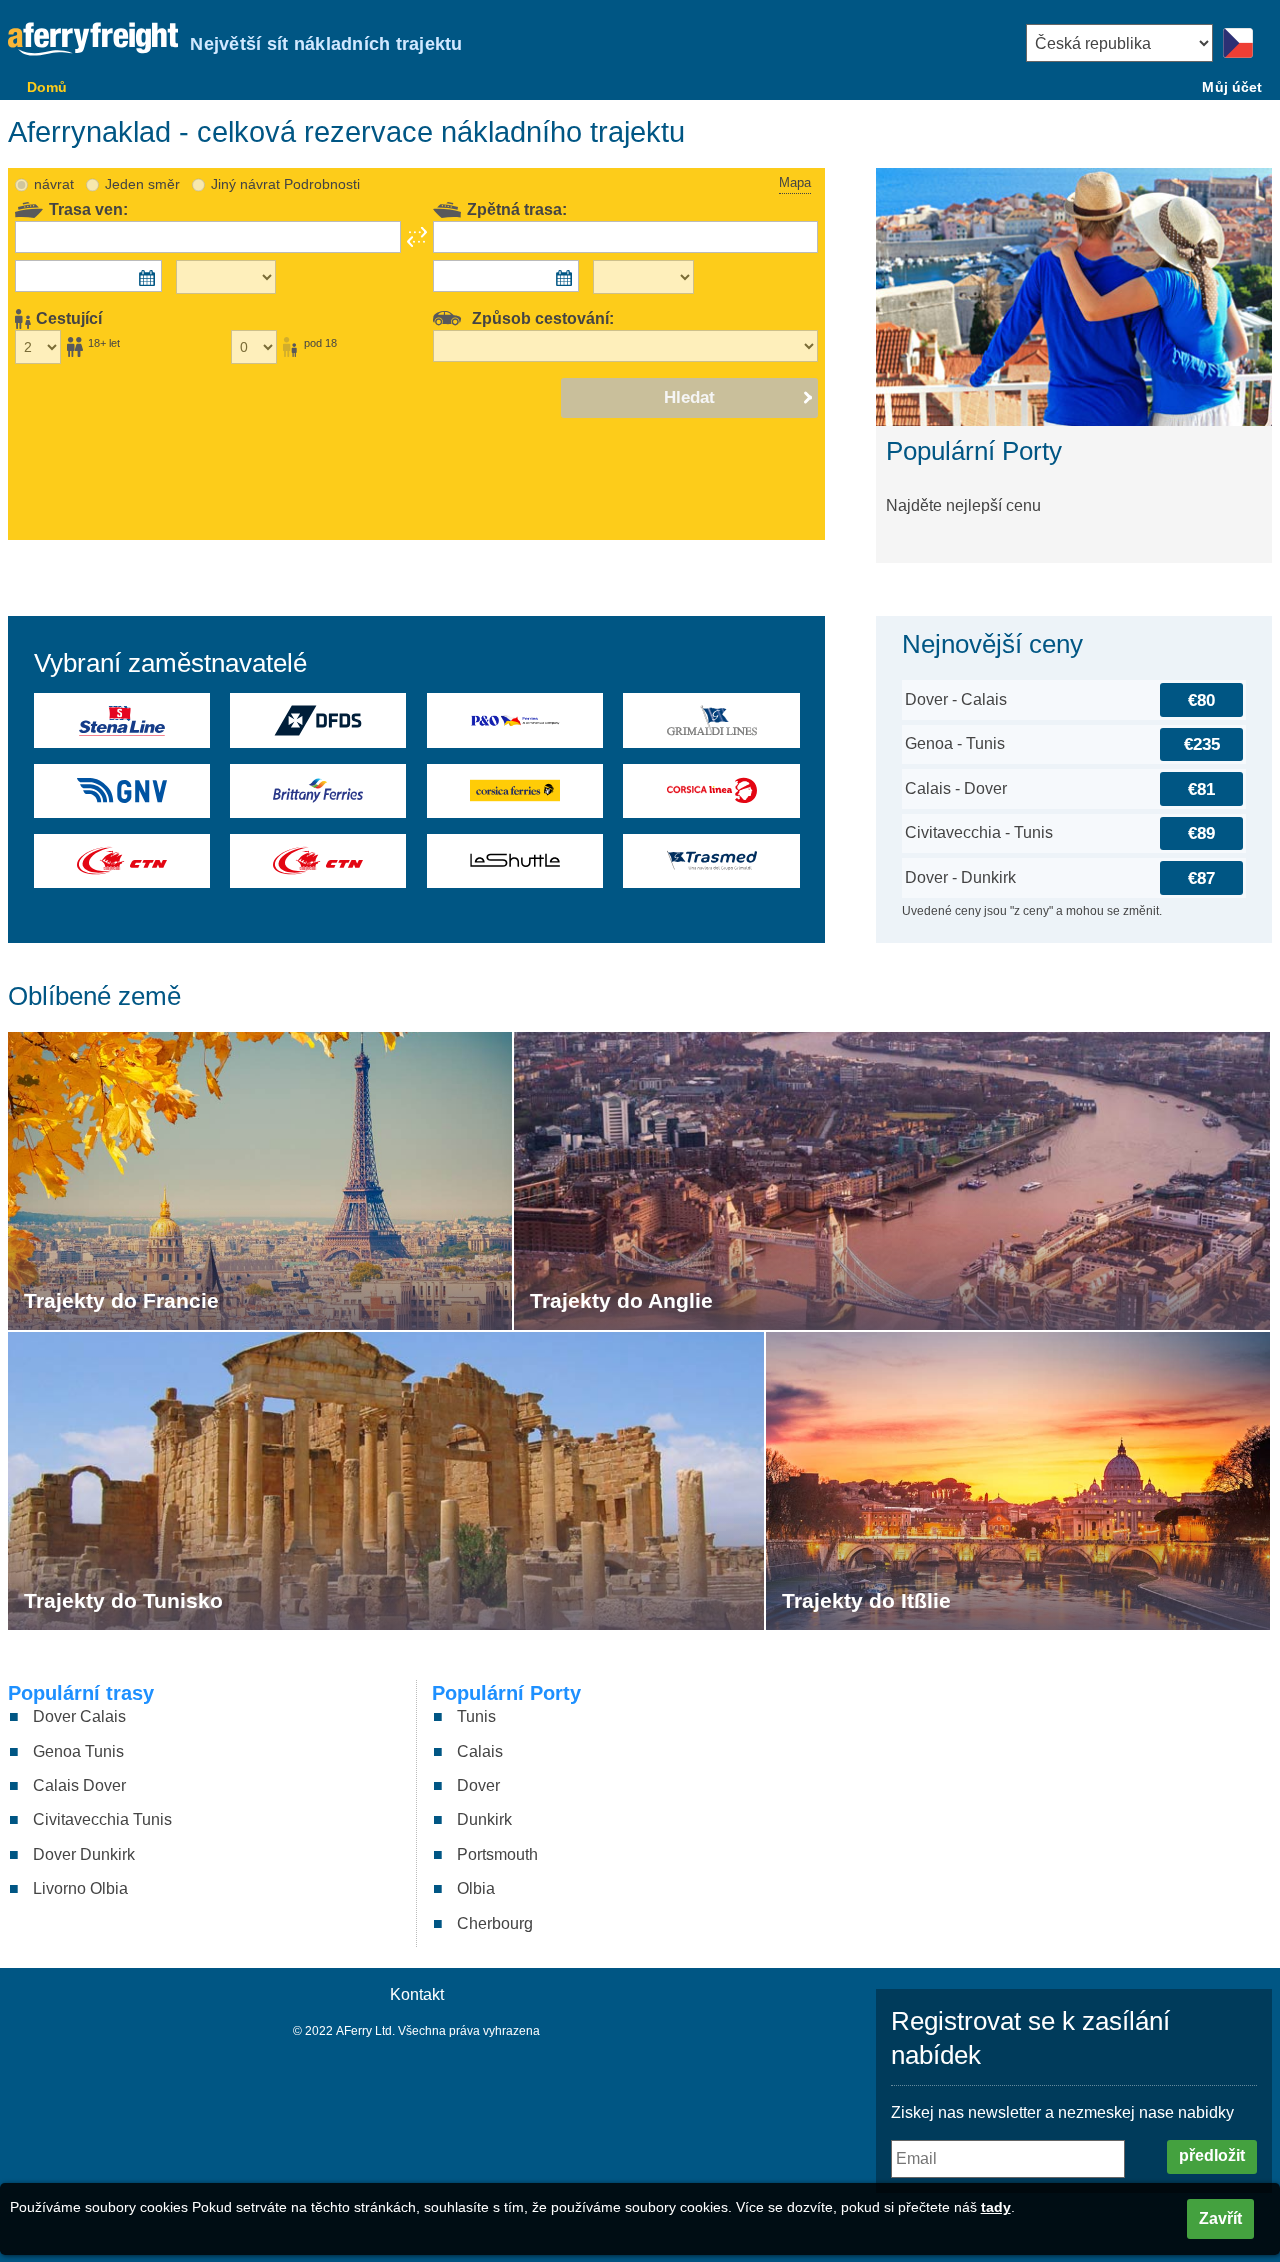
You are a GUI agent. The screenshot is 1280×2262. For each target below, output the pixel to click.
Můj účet (1232, 87)
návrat (54, 184)
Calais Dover (79, 1785)
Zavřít (1220, 2218)
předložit (1212, 2155)
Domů (47, 87)
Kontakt (417, 1994)
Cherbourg (495, 1923)
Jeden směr (142, 184)
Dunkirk (484, 1819)
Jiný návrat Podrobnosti (285, 184)
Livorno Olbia (80, 1888)
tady (996, 2207)
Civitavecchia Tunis (102, 1819)
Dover (478, 1785)
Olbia (476, 1888)
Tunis (476, 1716)
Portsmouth (497, 1854)
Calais (480, 1751)
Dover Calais (79, 1716)
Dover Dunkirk (84, 1854)
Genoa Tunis (78, 1751)
